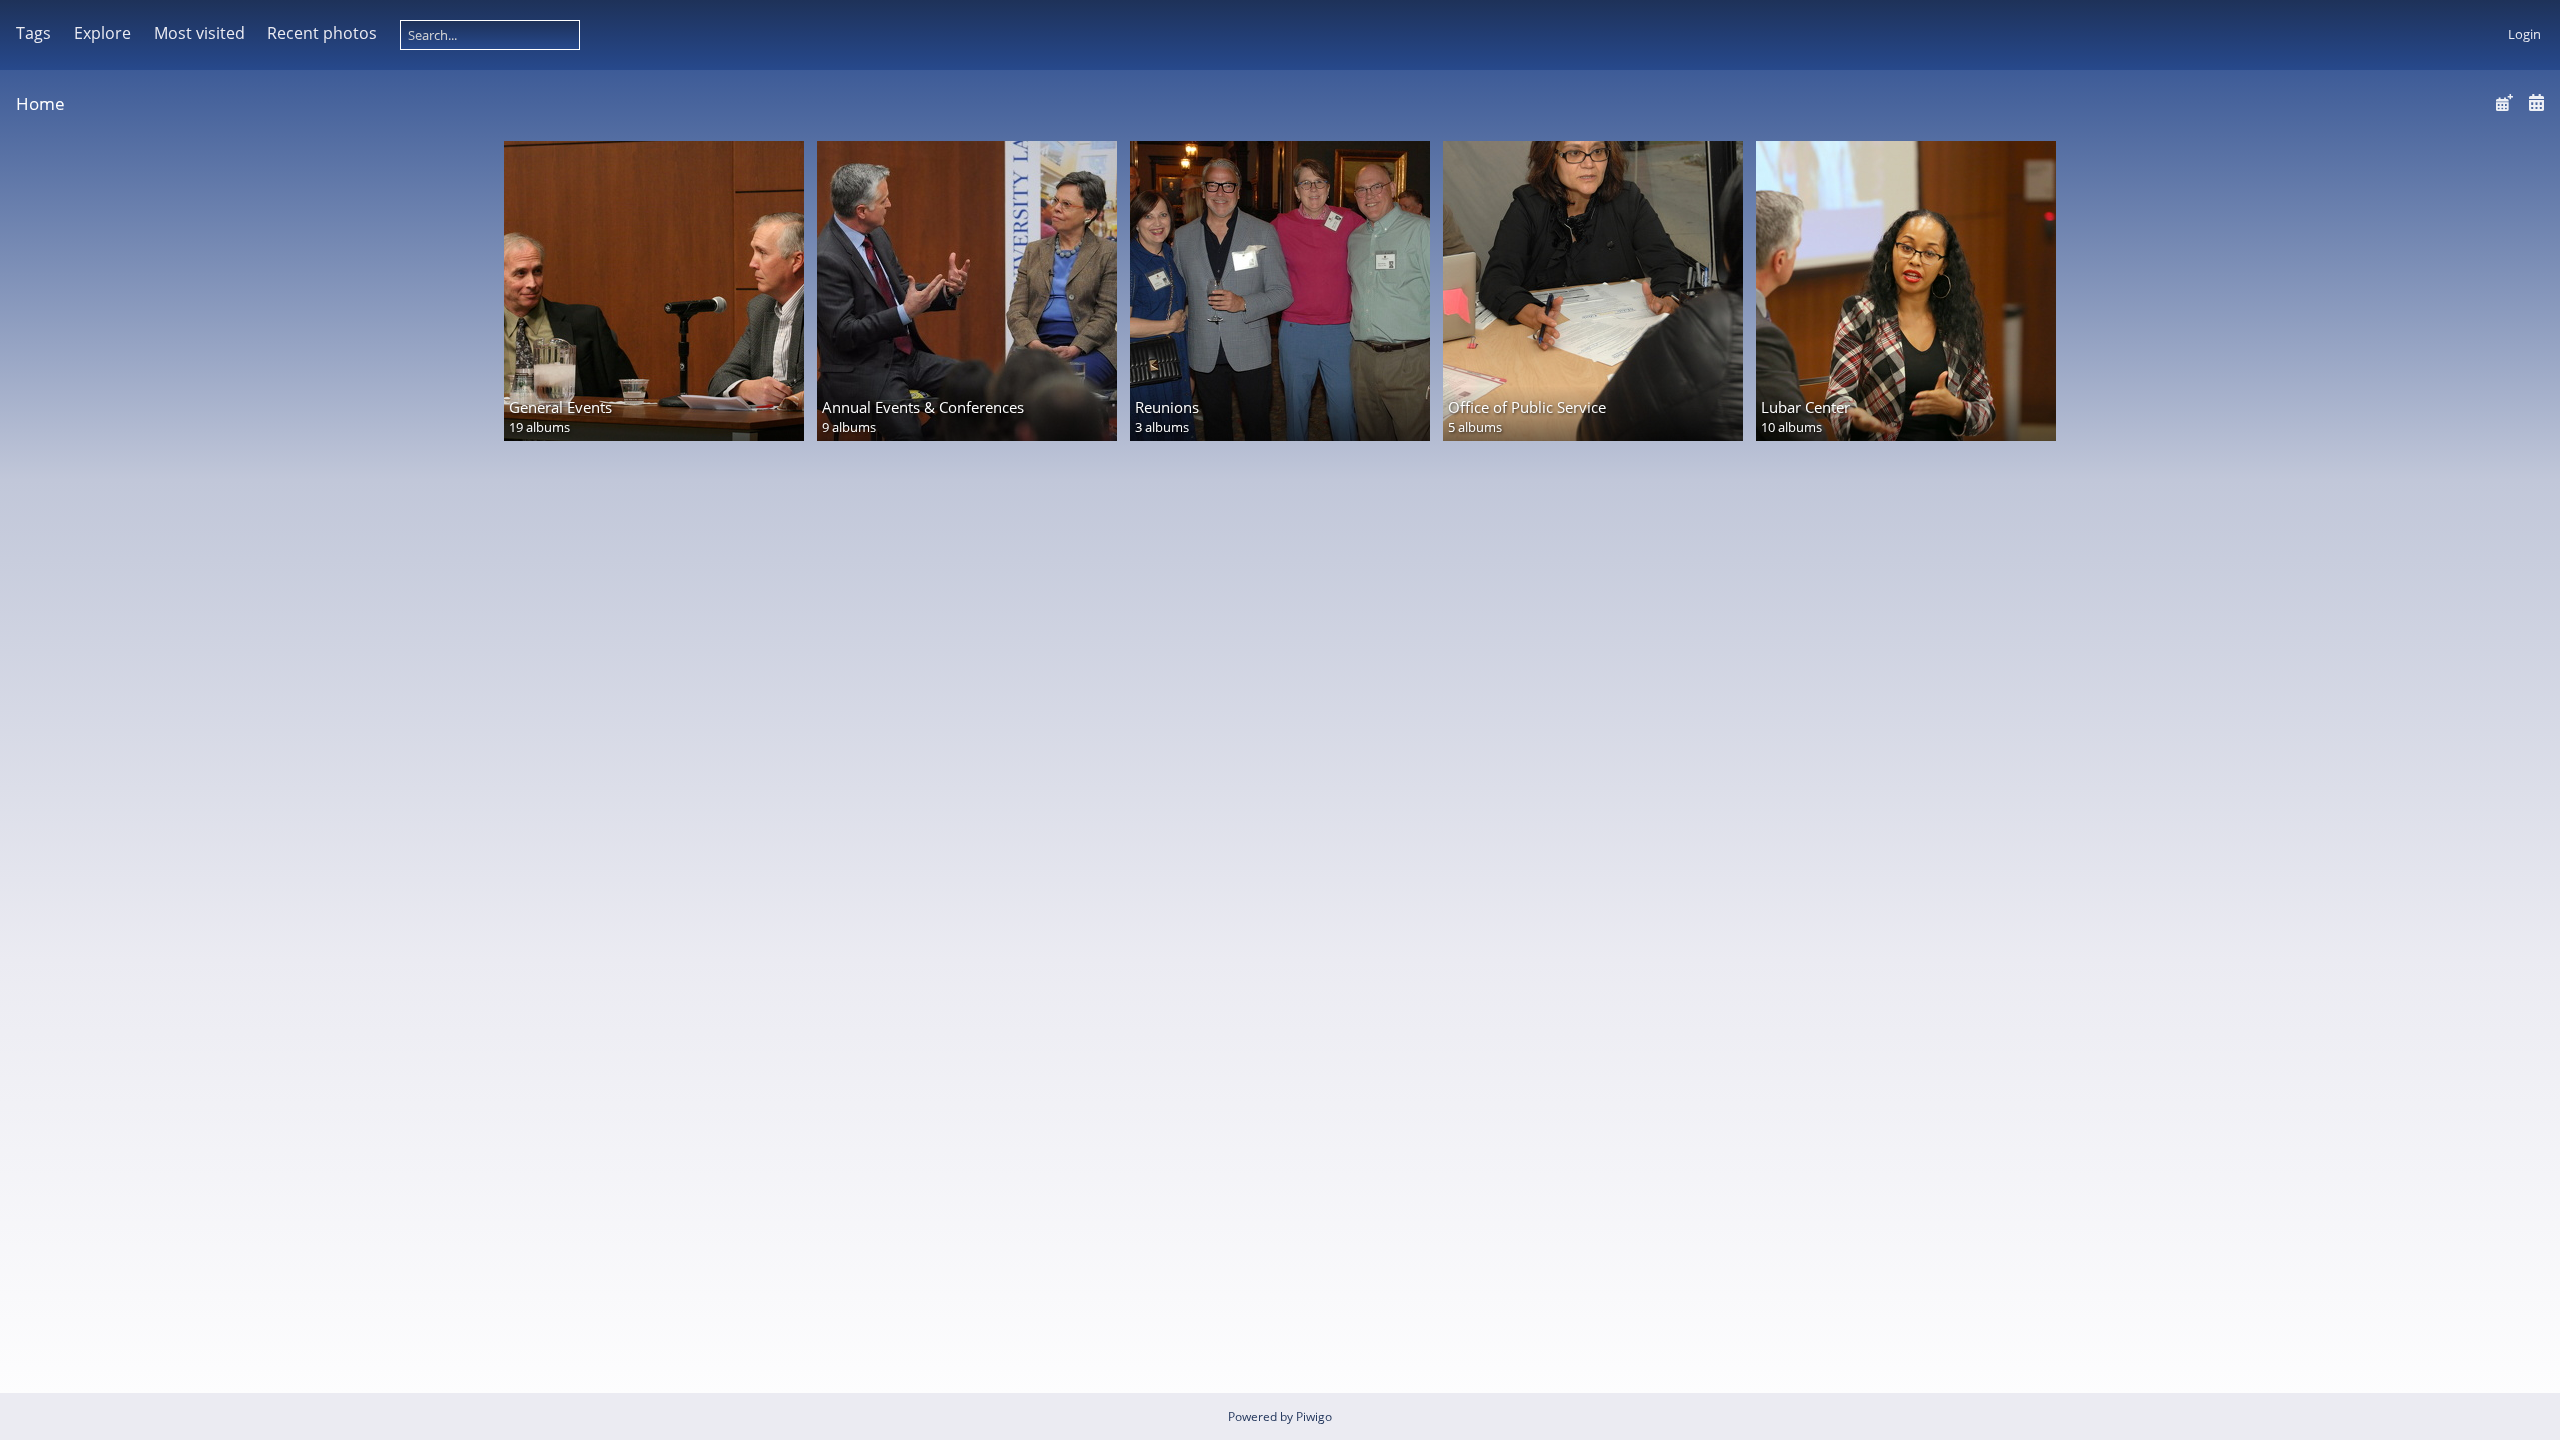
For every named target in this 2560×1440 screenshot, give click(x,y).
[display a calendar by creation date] (2536, 102)
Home (40, 103)
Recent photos (322, 33)
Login (2524, 34)
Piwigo (1314, 1416)
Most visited (199, 33)
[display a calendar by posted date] (2504, 102)
